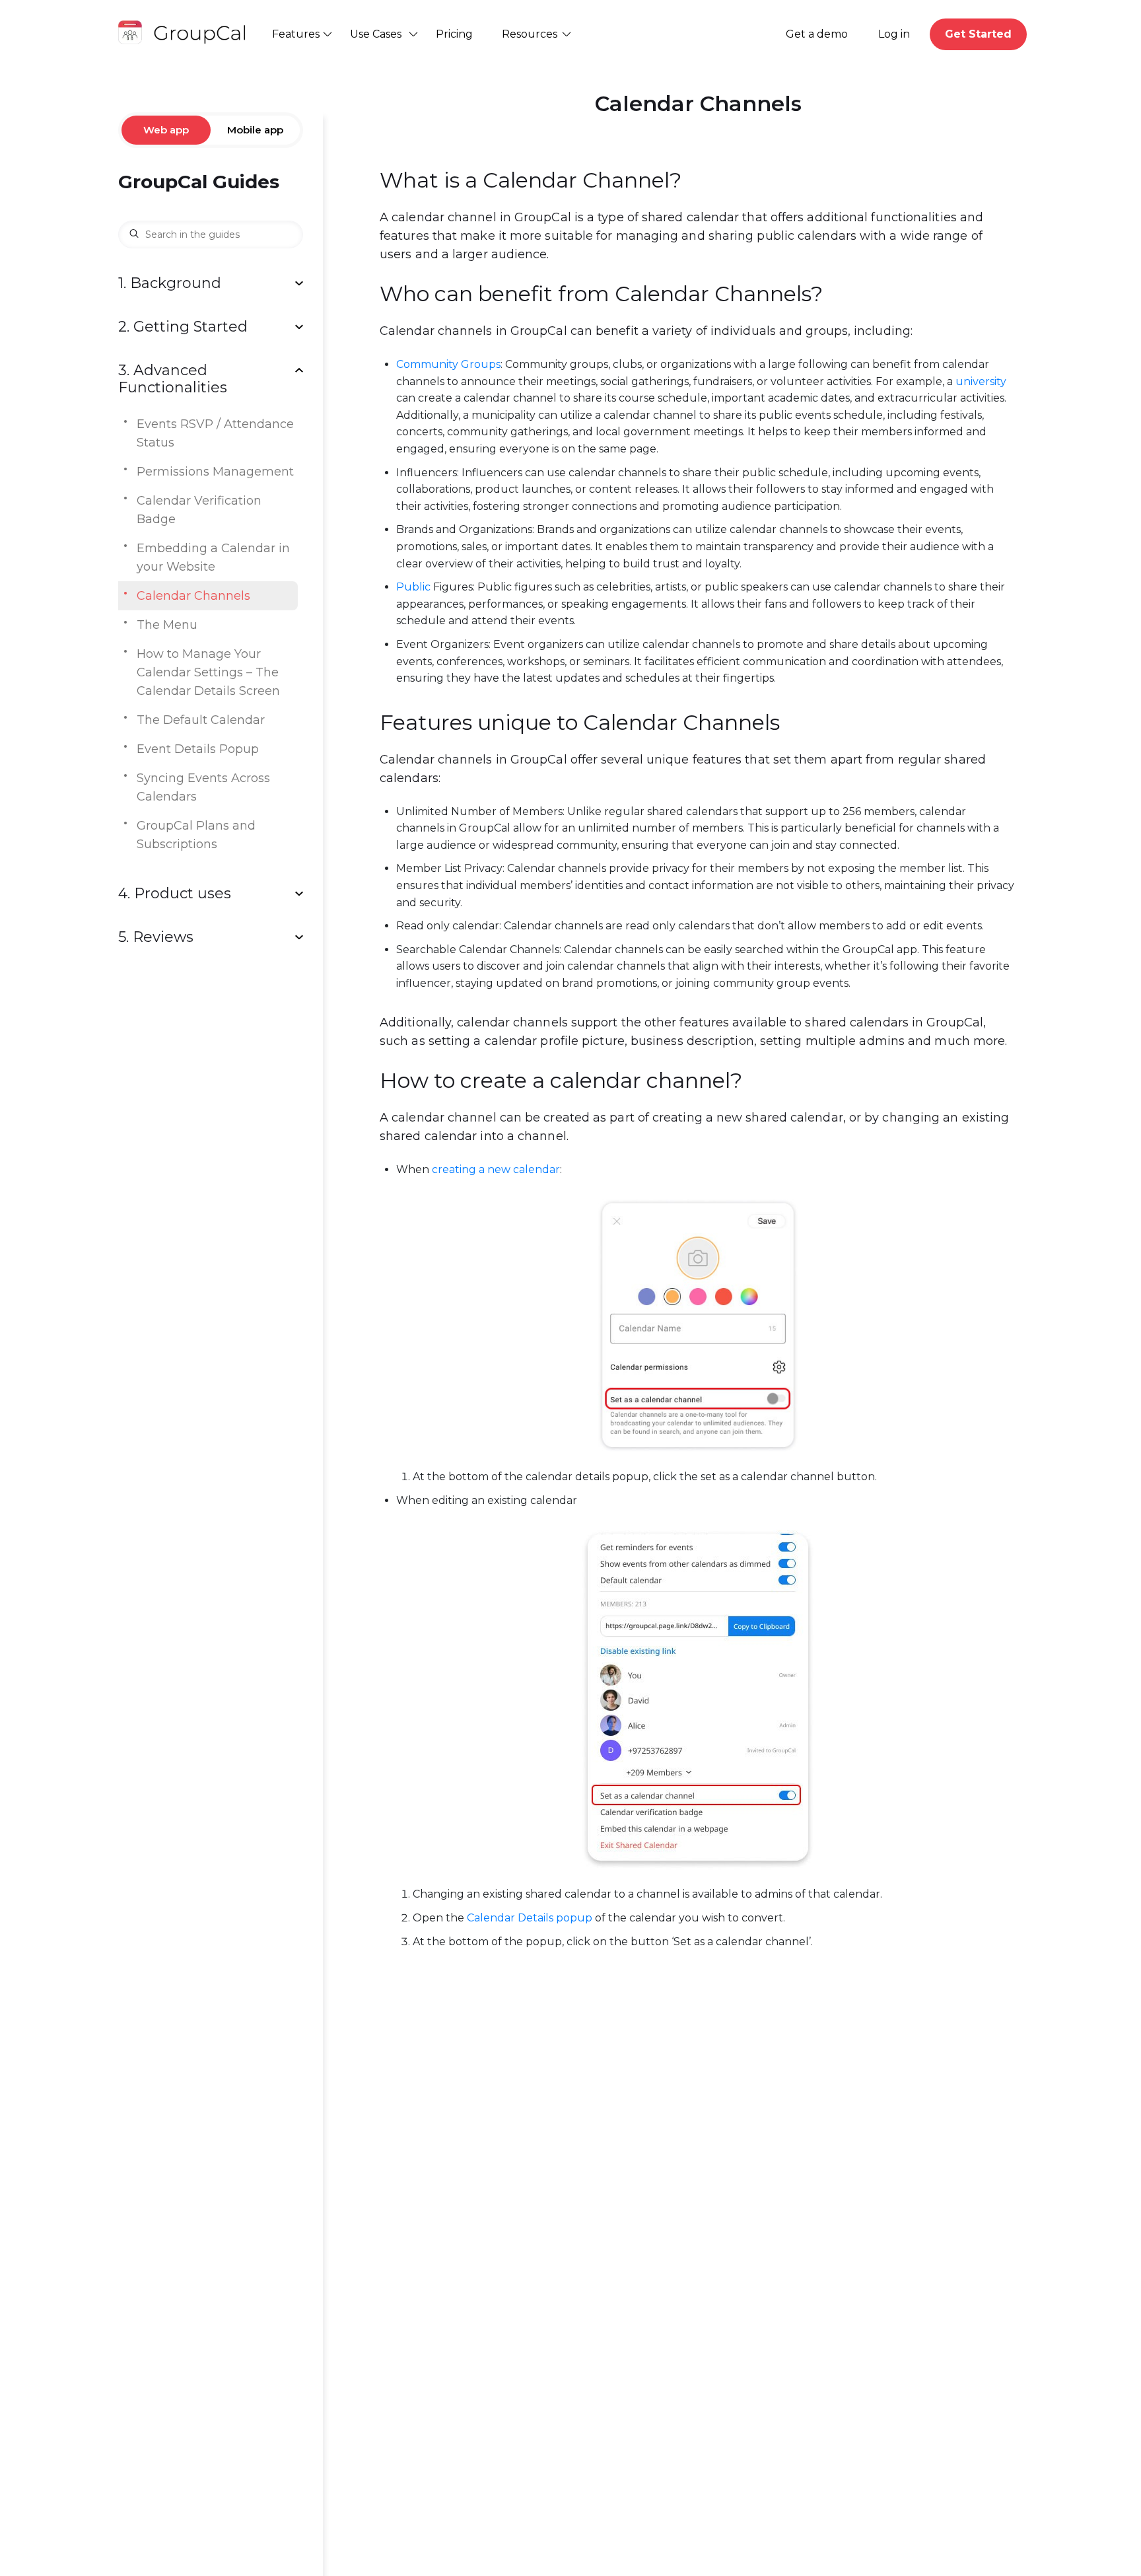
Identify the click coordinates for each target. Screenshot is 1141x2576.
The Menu (167, 625)
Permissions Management (215, 472)
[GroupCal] (185, 34)
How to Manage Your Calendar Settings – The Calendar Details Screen (208, 672)
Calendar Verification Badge (199, 510)
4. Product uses (175, 894)
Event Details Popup (198, 749)
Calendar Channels (193, 596)
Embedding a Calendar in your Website (213, 557)
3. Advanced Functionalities (173, 379)
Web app (166, 130)
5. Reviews (156, 937)
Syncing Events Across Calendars (203, 787)
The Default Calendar (201, 720)
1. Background (170, 283)
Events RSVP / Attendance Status (215, 433)
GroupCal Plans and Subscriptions (196, 835)
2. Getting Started (183, 327)
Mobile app (255, 130)
